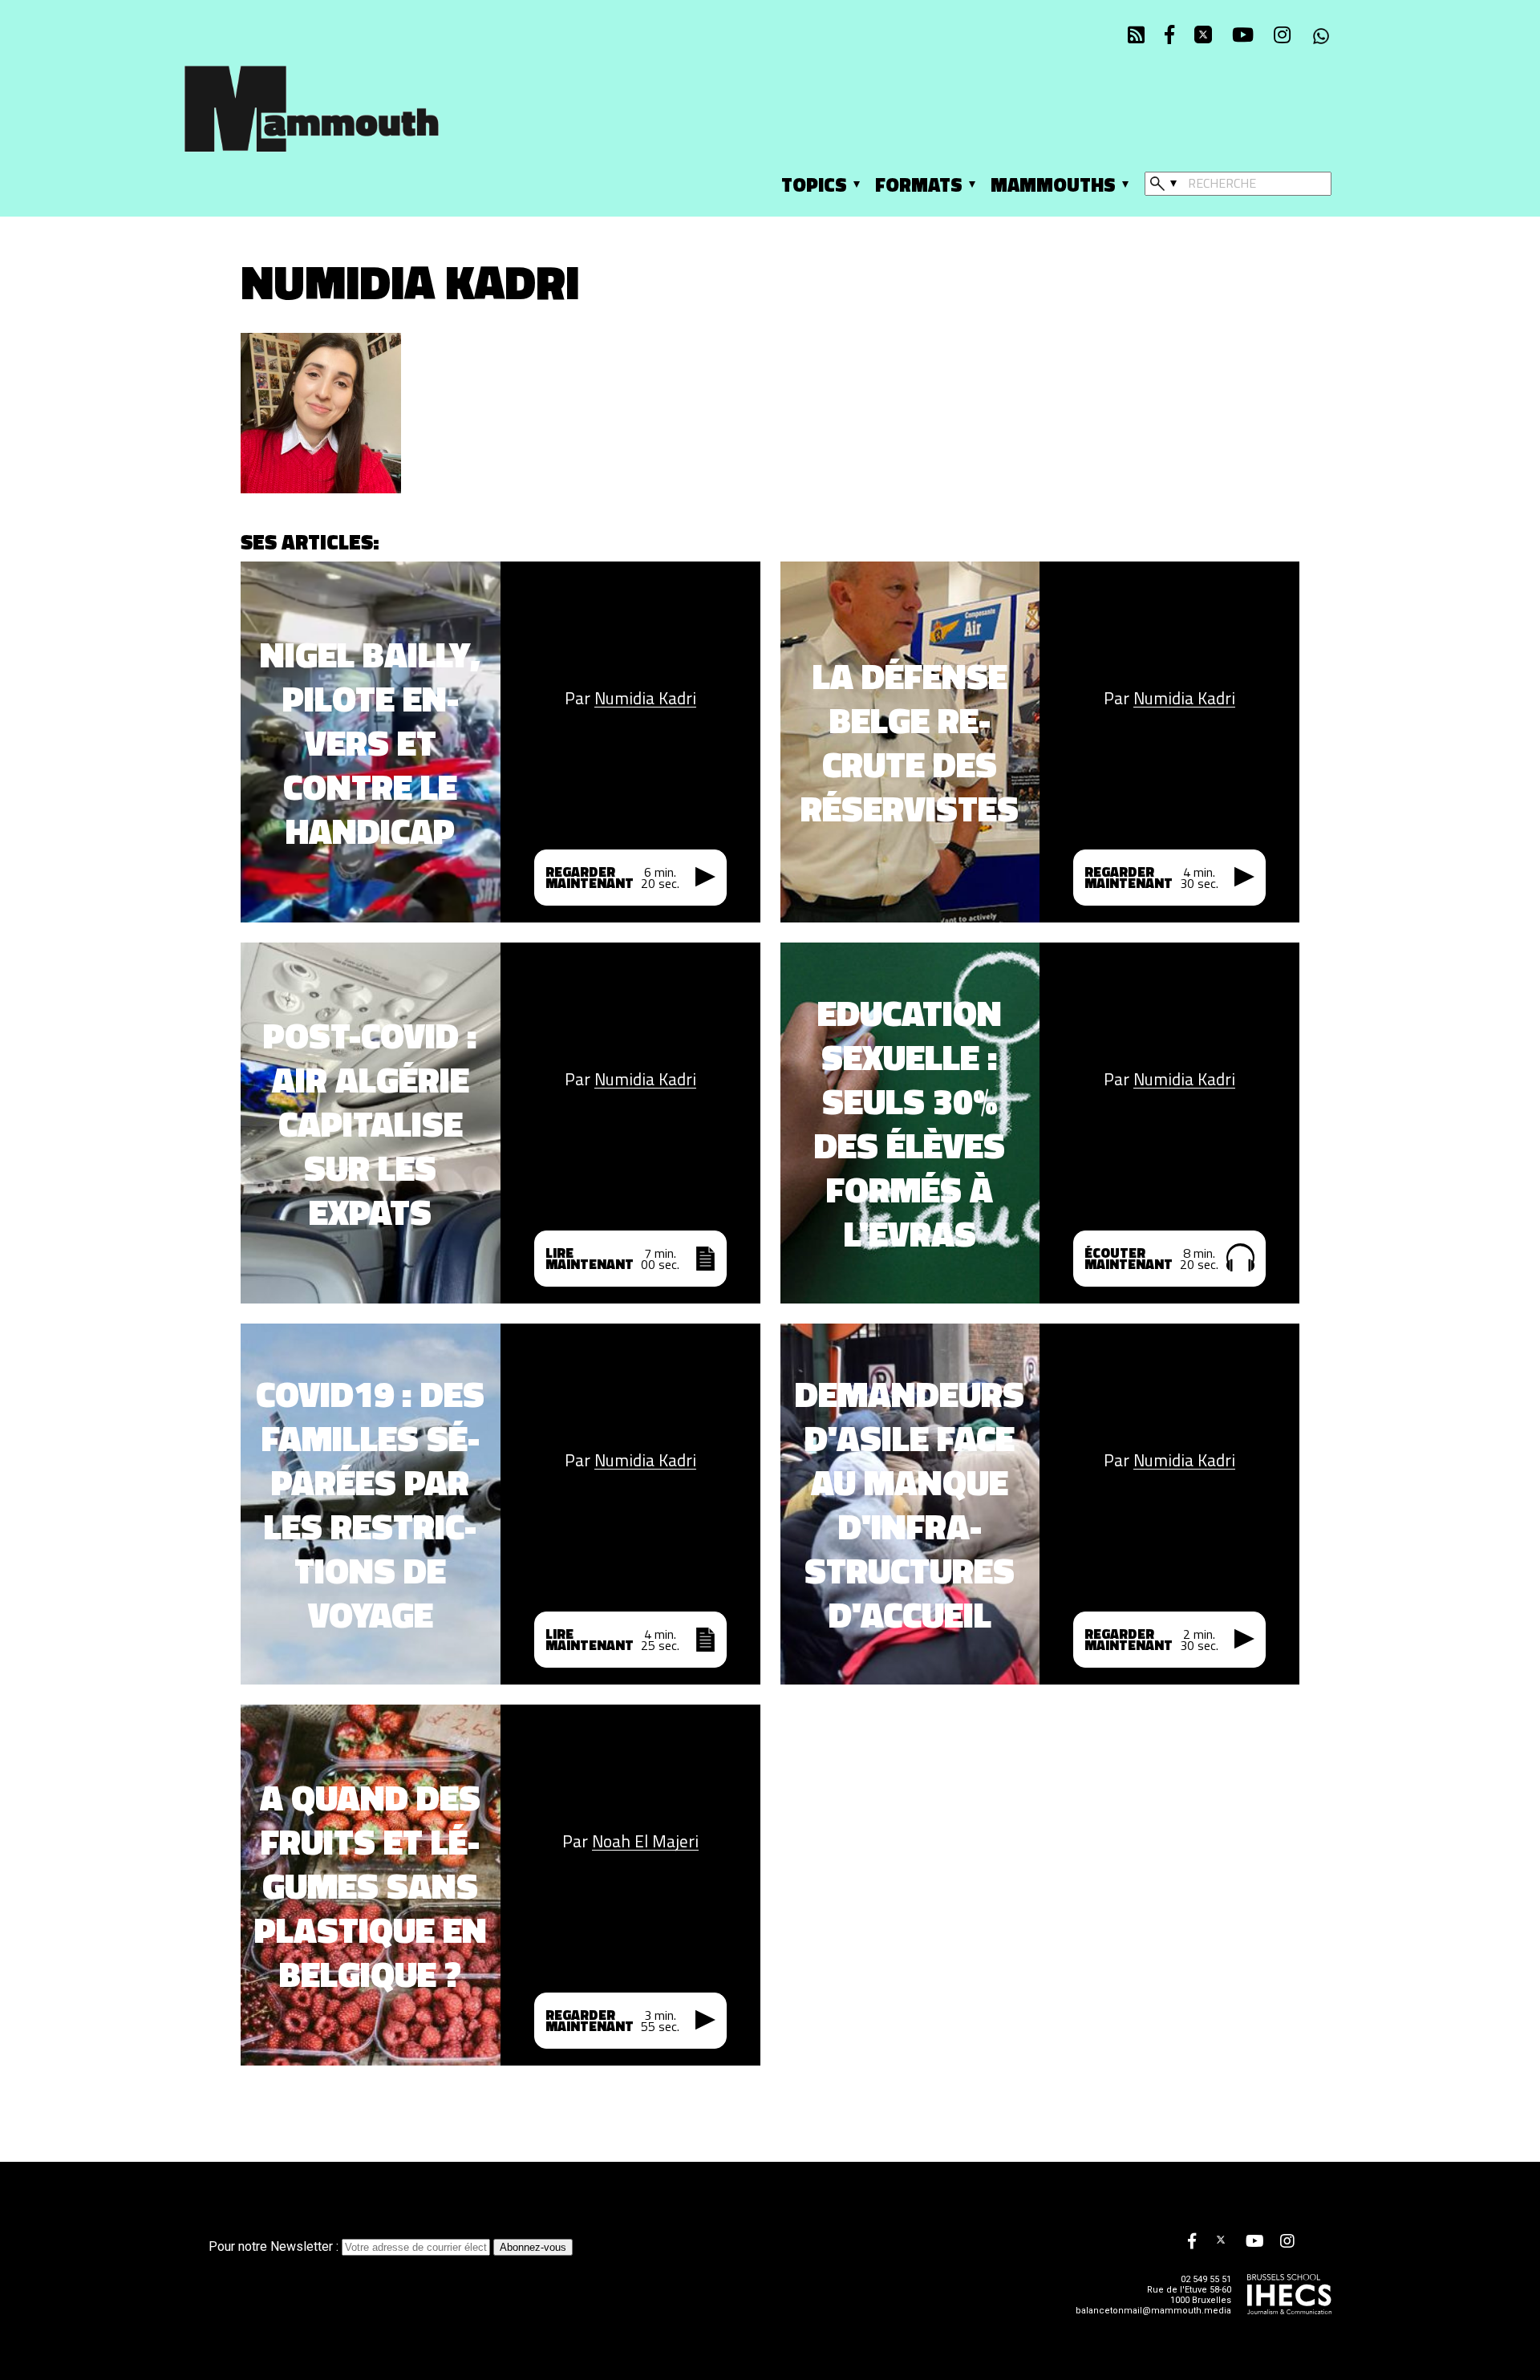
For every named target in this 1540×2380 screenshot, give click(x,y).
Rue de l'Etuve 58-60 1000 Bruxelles (1189, 2295)
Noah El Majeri (645, 1841)
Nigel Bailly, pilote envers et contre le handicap (370, 742)
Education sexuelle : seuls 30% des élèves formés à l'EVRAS (910, 1123)
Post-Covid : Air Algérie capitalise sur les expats (370, 1123)
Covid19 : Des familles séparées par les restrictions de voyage (370, 1504)
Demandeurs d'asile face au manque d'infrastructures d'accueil (910, 1504)
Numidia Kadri (645, 698)
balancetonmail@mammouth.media (1153, 2311)
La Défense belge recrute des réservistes (910, 742)
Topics (814, 184)
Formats (919, 184)
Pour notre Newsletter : (275, 2246)
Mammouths (1053, 184)
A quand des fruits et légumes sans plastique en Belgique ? (371, 1885)
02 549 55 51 (1206, 2279)
